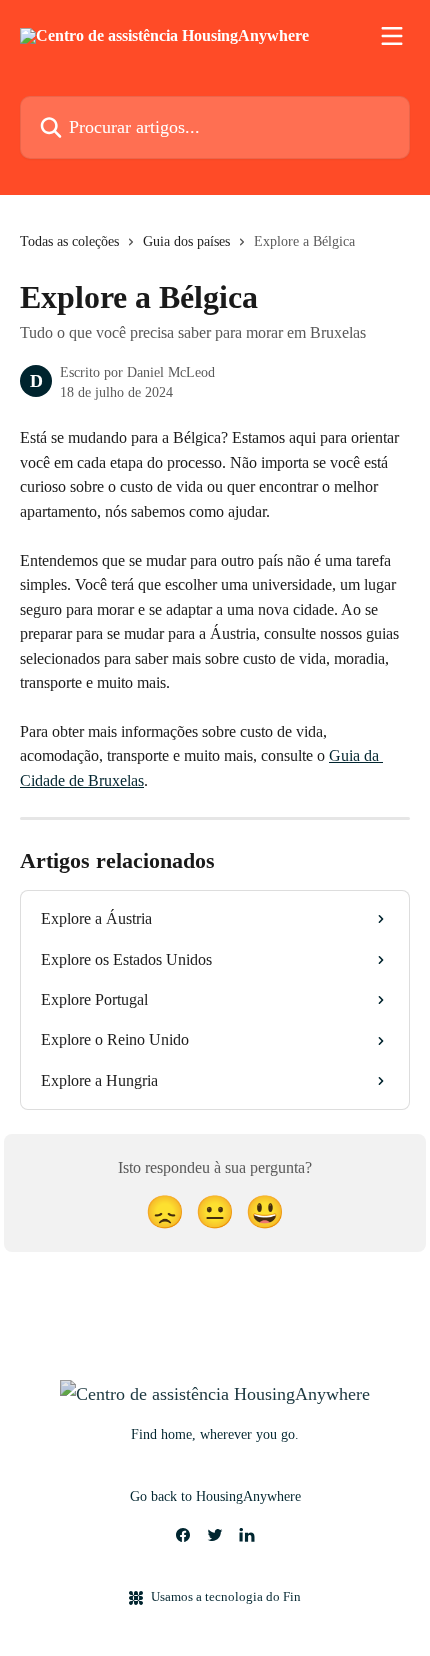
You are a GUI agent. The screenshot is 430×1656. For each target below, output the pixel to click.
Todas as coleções (69, 241)
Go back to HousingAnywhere (215, 1496)
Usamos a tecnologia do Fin (226, 1596)
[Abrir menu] (392, 36)
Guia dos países (186, 241)
